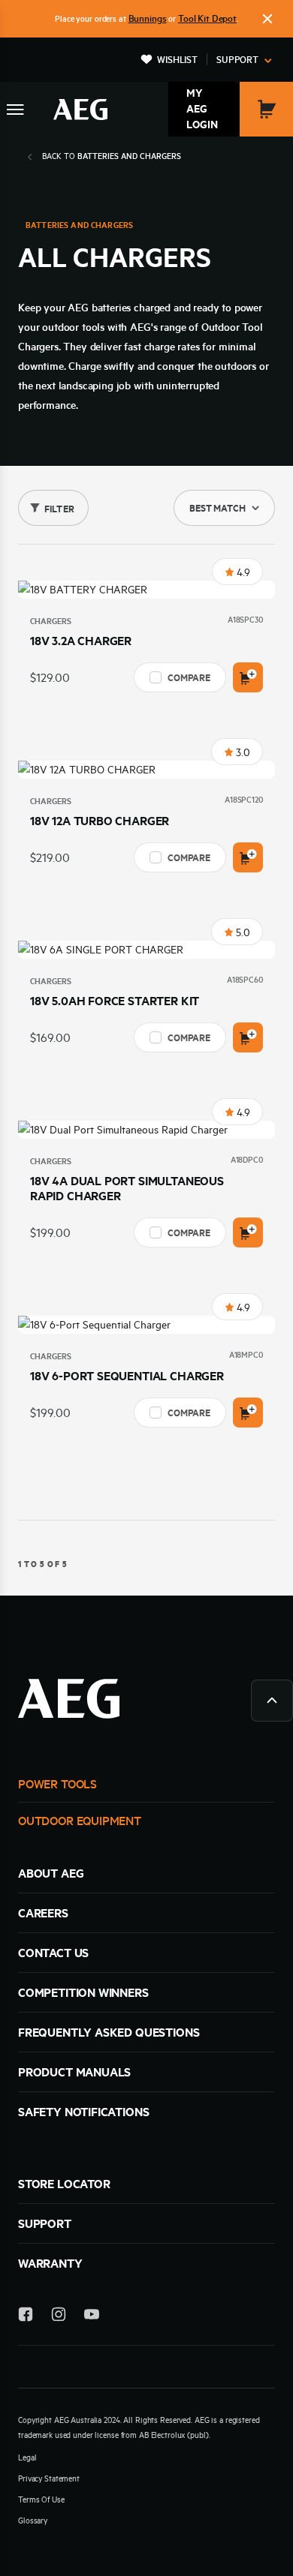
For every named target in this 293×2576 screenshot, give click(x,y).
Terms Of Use (41, 2499)
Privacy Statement (49, 2478)
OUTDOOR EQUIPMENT (80, 1821)
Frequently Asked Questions (109, 2032)
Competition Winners (83, 1992)
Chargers (51, 621)
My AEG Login (202, 109)
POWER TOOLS (57, 1784)
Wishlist (177, 59)
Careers (43, 1913)
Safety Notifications (83, 2112)
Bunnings (148, 18)
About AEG (51, 1873)
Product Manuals (74, 2072)
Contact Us (53, 1953)
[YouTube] (92, 2317)
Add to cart (248, 677)
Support (237, 59)
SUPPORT (45, 2223)
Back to (112, 156)
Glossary (33, 2520)
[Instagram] (59, 2317)
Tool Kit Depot (207, 18)
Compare (189, 677)
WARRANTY (50, 2263)
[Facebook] (26, 2317)
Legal (27, 2457)
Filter (59, 509)
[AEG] (80, 110)
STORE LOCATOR (64, 2184)
